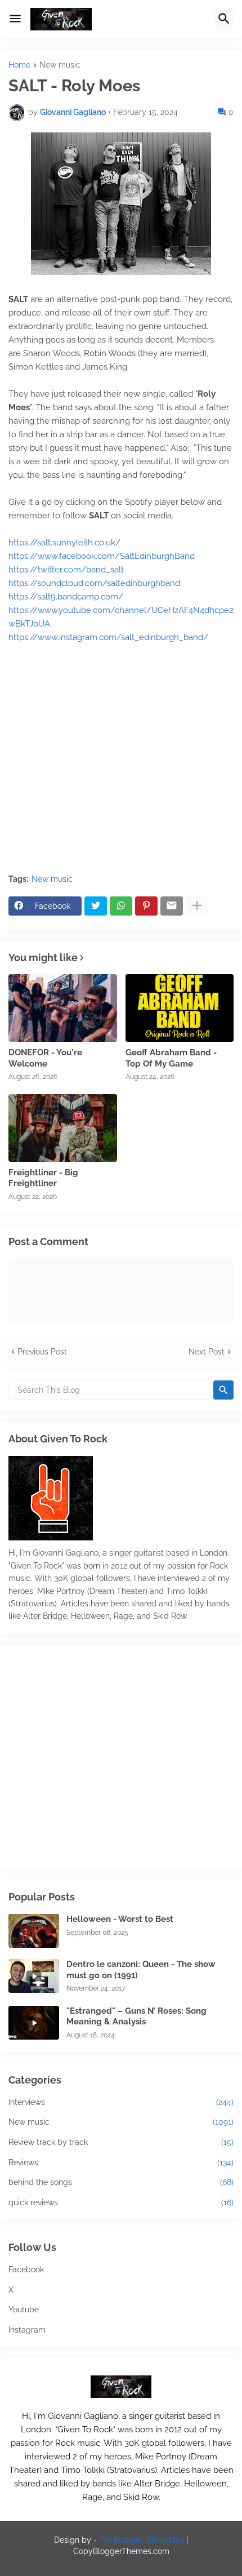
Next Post (207, 1352)
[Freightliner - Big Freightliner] (63, 1128)
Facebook (26, 2269)
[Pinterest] (146, 906)
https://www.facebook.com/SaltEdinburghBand (102, 556)
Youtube (24, 2309)
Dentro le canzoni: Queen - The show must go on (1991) (141, 1970)
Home (19, 65)
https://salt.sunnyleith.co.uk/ (64, 543)
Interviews (121, 2102)
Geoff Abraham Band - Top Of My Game (171, 1058)
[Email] (172, 906)
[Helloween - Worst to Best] (34, 1931)
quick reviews (121, 2202)
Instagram (27, 2330)
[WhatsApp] (121, 906)
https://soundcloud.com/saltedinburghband (94, 583)
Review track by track (121, 2142)
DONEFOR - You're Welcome (45, 1058)
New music (60, 65)
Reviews (121, 2162)
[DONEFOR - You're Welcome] (63, 1008)
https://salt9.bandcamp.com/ (66, 597)
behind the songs (121, 2182)
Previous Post (42, 1352)
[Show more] (197, 906)
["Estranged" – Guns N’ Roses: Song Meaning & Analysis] (34, 2023)
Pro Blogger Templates (142, 2540)
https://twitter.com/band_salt (66, 570)
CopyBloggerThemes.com (121, 2551)
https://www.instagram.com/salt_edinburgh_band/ (108, 637)
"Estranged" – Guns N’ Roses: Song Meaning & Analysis (136, 2017)
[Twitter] (96, 906)
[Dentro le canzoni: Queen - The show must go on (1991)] (34, 1976)
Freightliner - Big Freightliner (43, 1178)
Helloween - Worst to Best (120, 1919)
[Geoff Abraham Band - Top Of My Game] (180, 1008)
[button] (15, 19)
